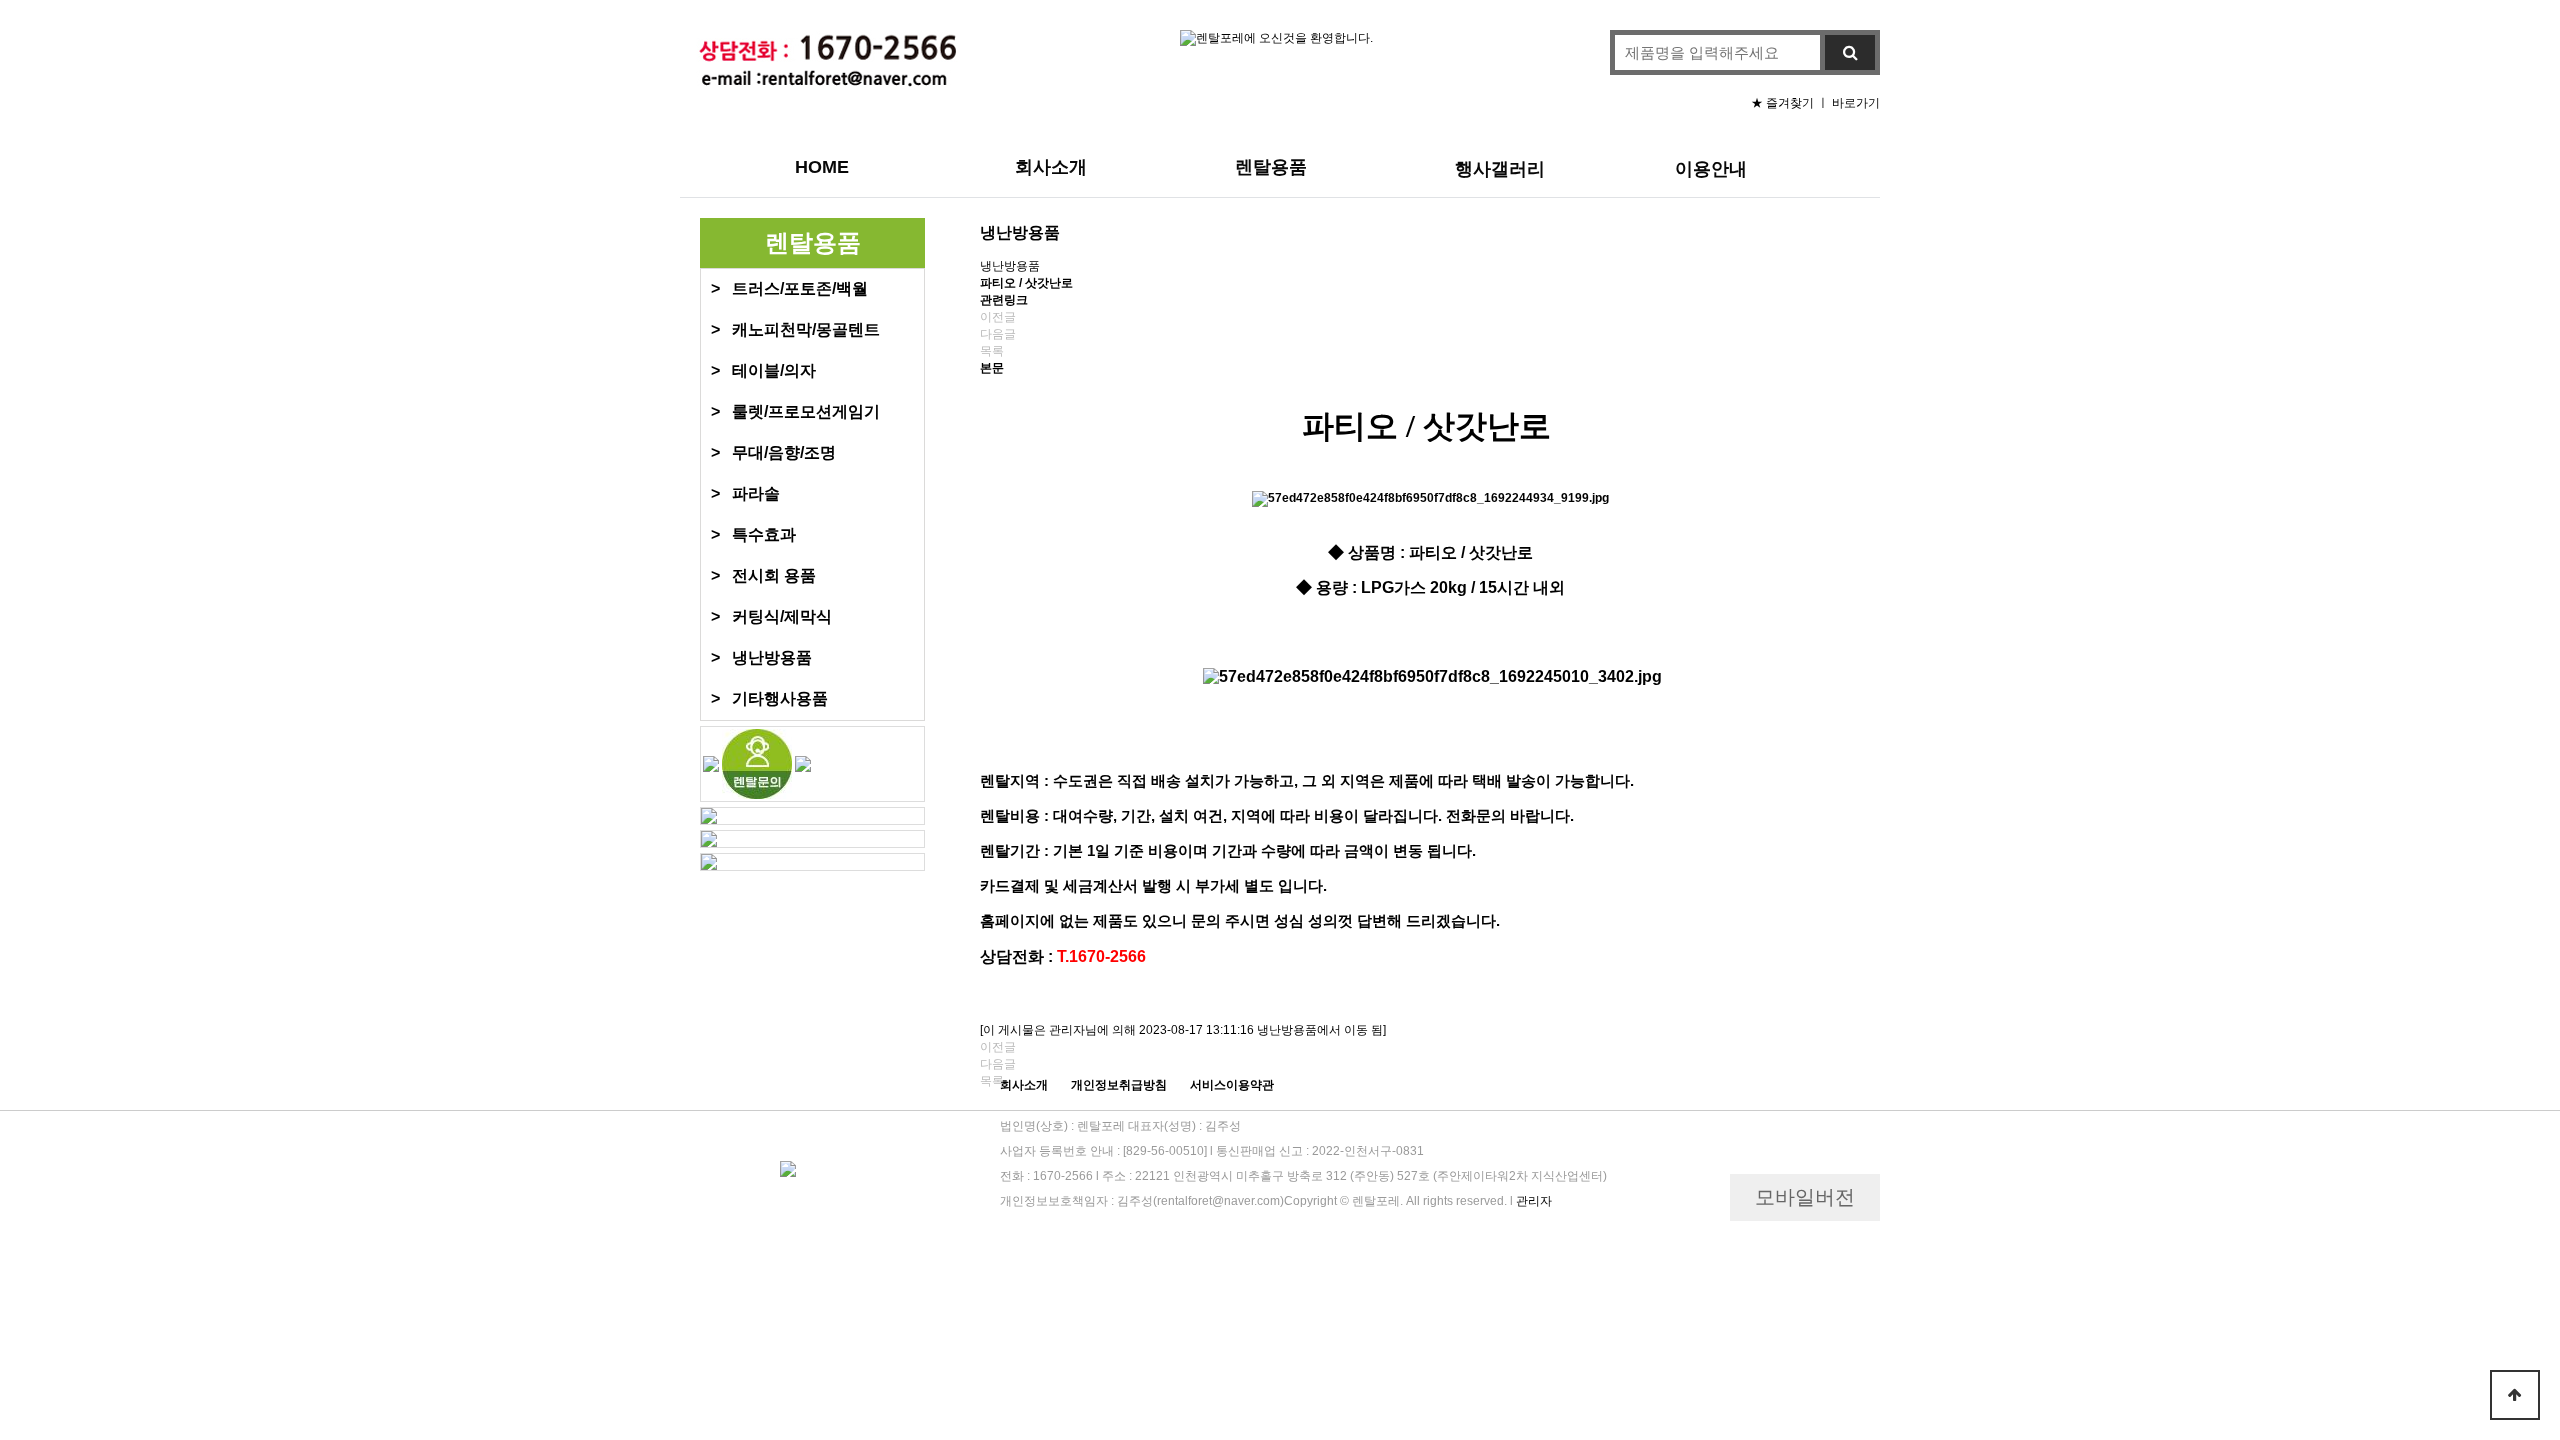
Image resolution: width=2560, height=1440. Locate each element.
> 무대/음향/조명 (773, 452)
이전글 (998, 317)
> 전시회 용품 (763, 575)
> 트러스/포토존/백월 (789, 288)
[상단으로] (2515, 1395)
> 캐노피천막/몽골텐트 (795, 329)
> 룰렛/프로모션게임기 (795, 411)
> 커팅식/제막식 (771, 616)
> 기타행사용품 (769, 698)
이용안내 (1711, 169)
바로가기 (1856, 103)
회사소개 (1051, 167)
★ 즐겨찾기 (1784, 103)
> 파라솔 (745, 493)
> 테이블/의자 (763, 370)
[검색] (1850, 52)
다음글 (998, 334)
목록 (992, 351)
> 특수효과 (753, 534)
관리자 (1534, 1201)
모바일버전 (1805, 1197)
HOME (822, 167)
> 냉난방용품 (761, 657)
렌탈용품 (1271, 167)
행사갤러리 (1500, 169)
